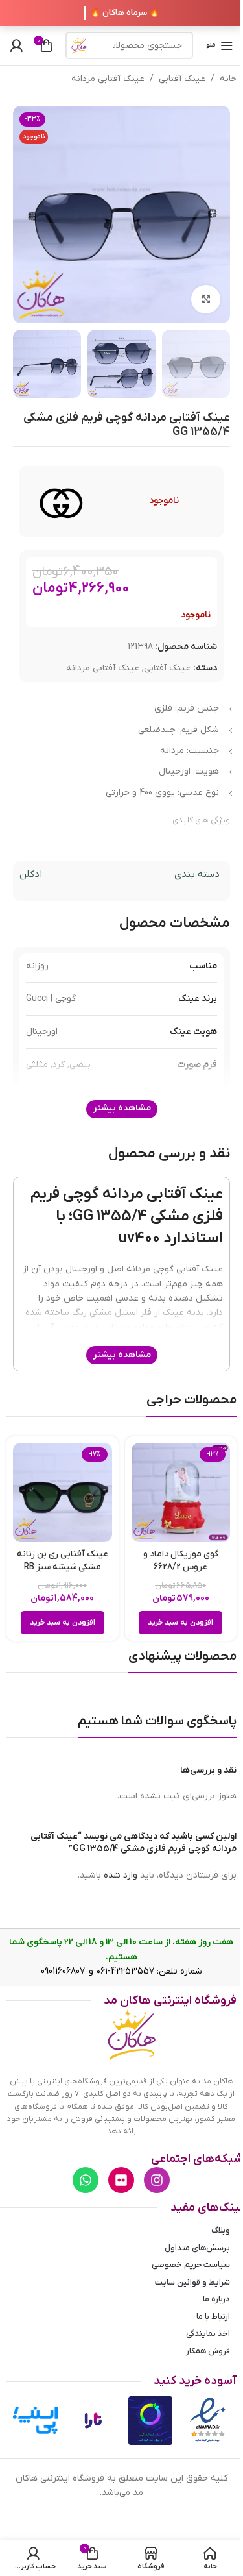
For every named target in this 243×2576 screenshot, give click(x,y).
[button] (180, 1623)
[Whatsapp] (86, 2180)
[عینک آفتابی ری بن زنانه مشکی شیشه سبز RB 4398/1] (63, 1492)
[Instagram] (157, 2180)
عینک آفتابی (182, 79)
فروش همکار (208, 2351)
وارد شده (121, 1875)
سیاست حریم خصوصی (191, 2265)
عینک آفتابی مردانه (108, 79)
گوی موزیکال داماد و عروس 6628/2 (181, 1561)
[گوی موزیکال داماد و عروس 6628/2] (181, 1492)
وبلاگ (221, 2230)
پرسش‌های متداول (197, 2248)
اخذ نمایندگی (208, 2334)
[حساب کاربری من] (16, 45)
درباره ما (216, 2299)
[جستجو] (79, 45)
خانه (228, 79)
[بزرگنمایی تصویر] (206, 300)
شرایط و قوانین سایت (192, 2282)
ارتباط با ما (213, 2317)
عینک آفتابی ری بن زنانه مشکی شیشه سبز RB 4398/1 (63, 1567)
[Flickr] (121, 2180)
